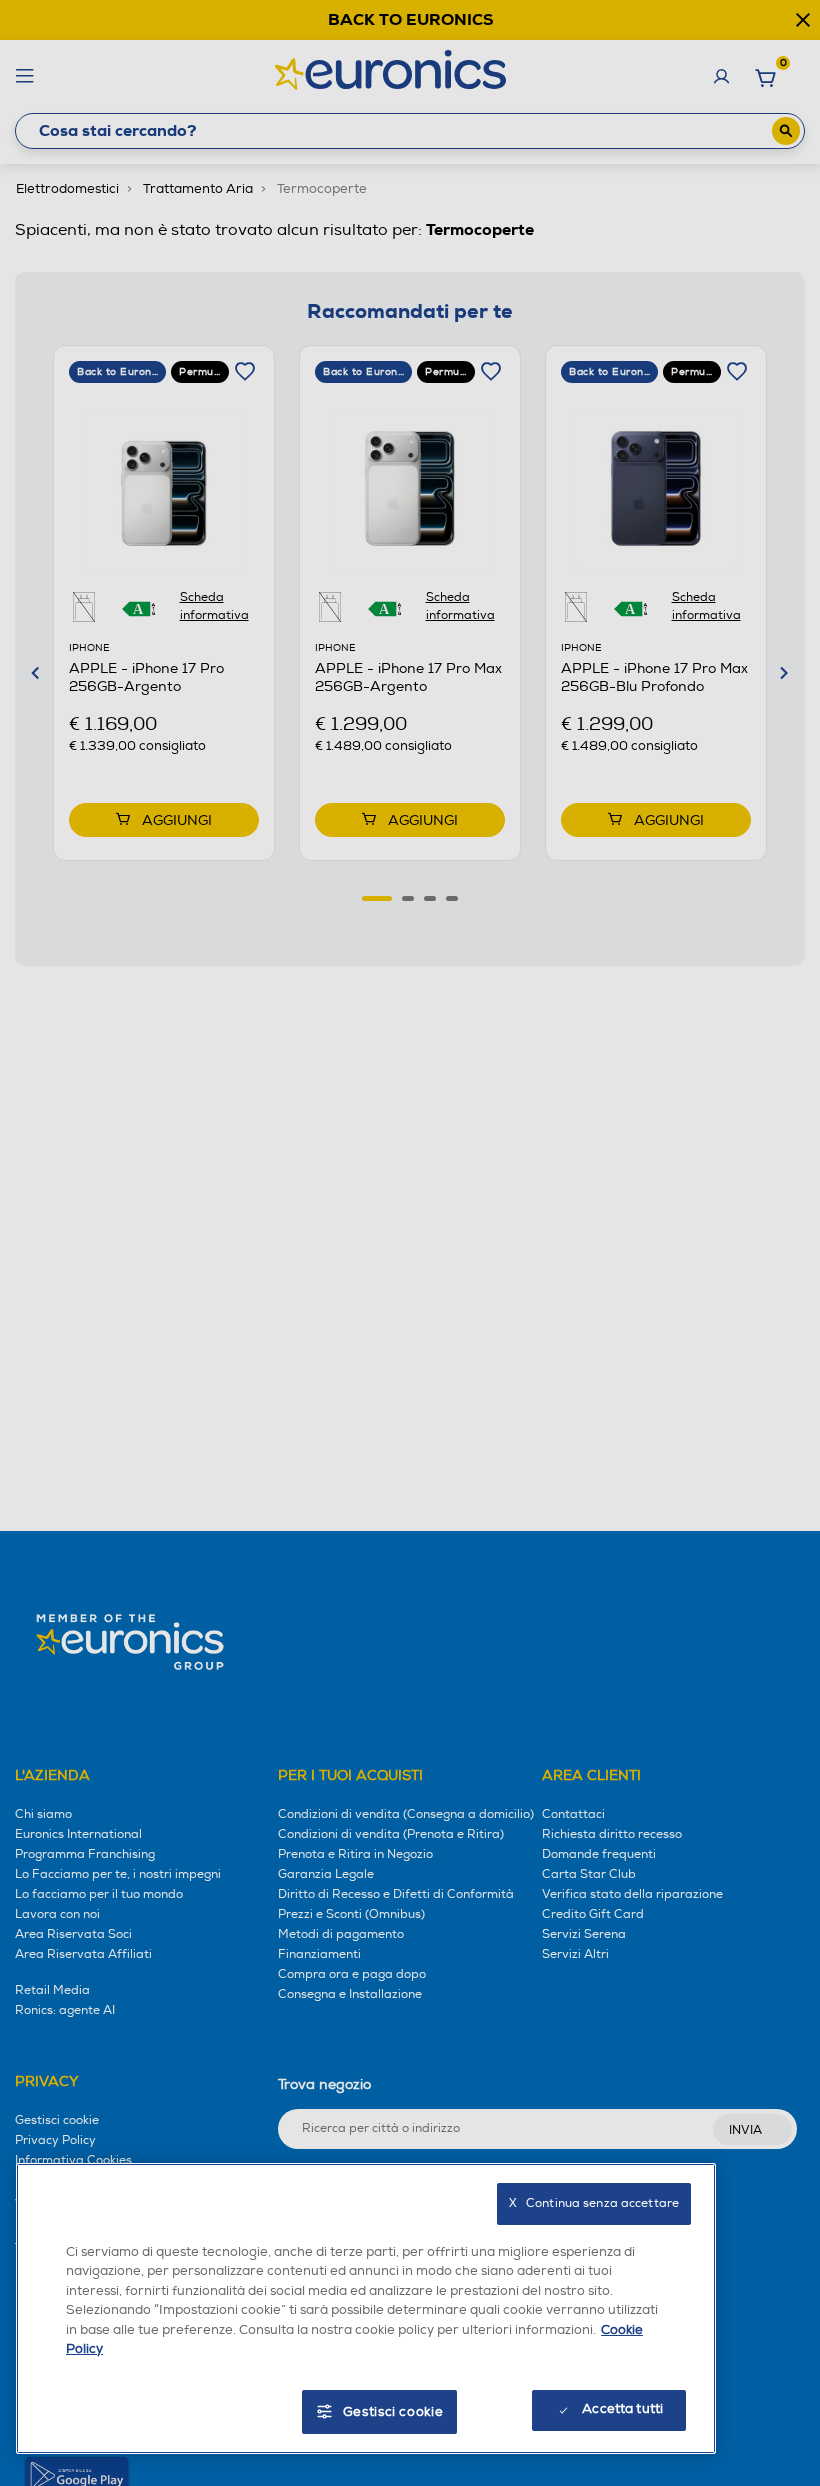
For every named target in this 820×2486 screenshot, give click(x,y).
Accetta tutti (622, 2409)
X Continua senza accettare (594, 2203)
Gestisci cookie (393, 2412)
